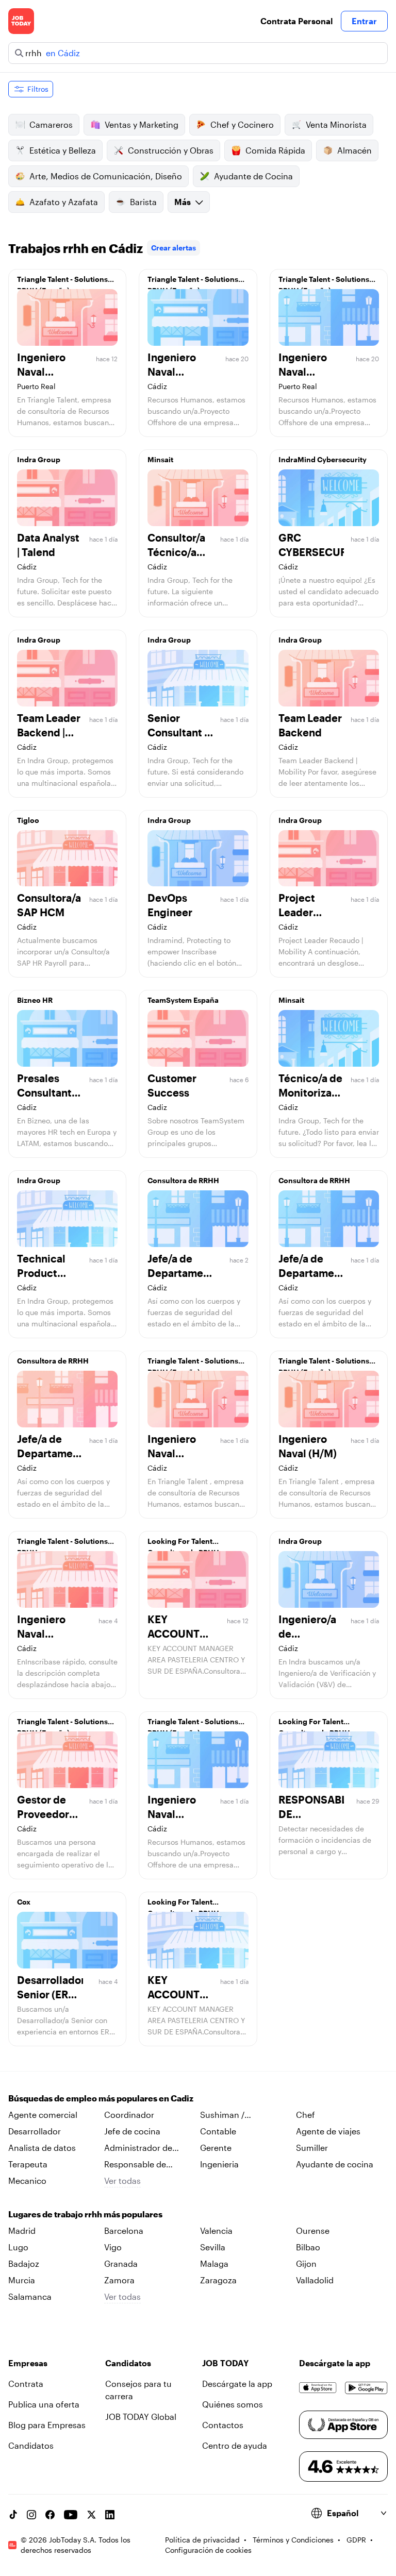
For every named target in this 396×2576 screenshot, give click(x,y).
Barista (143, 202)
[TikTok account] (13, 2515)
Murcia (22, 2280)
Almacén (354, 150)
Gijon (306, 2263)
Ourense (313, 2230)
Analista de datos (42, 2148)
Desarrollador (35, 2131)
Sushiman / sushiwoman (225, 2115)
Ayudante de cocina (335, 2164)
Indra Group (39, 459)
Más (183, 202)
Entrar (364, 21)
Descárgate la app (237, 2384)
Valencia (216, 2230)
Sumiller (312, 2148)
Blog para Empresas (47, 2425)
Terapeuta (28, 2164)
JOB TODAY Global (141, 2417)
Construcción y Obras (171, 150)
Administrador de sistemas (138, 2148)
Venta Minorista (336, 124)
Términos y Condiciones (293, 2540)
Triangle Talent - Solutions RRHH (62, 1544)
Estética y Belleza (63, 150)
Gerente (216, 2148)
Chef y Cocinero (242, 124)
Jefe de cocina (132, 2131)
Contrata (26, 2384)
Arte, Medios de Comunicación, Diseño (106, 176)
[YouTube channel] (71, 2515)
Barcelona (124, 2230)
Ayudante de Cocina (253, 176)
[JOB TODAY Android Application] (366, 2388)
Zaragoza (218, 2280)
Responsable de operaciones (135, 2165)
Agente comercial (43, 2115)
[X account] (91, 2515)
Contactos (223, 2425)
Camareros (51, 124)
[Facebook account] (50, 2515)
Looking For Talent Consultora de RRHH (183, 1544)
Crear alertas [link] (174, 248)
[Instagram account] (31, 2515)
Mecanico (27, 2181)
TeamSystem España (183, 1000)
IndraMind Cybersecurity (323, 459)
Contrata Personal (296, 21)
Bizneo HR (35, 1000)
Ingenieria (219, 2164)
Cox (24, 1902)
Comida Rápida (275, 150)
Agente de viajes (328, 2131)
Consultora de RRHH (183, 1180)
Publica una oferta (44, 2404)
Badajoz (24, 2263)
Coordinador (129, 2115)
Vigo (113, 2247)
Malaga (214, 2263)
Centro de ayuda (235, 2445)
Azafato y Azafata (64, 202)
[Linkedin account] (110, 2515)
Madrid (22, 2230)
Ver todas (122, 2181)
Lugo (18, 2247)
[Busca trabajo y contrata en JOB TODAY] (21, 21)
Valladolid (315, 2280)
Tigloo (28, 820)
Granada (121, 2263)
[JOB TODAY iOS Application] (318, 2388)
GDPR (356, 2540)
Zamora (119, 2280)
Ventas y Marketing (142, 124)
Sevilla (213, 2247)
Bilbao (308, 2247)
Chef (306, 2115)
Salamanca (30, 2296)
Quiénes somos (233, 2404)
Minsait (160, 459)
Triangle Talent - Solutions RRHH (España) (62, 282)
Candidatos (31, 2445)
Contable (218, 2131)
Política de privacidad (202, 2540)
